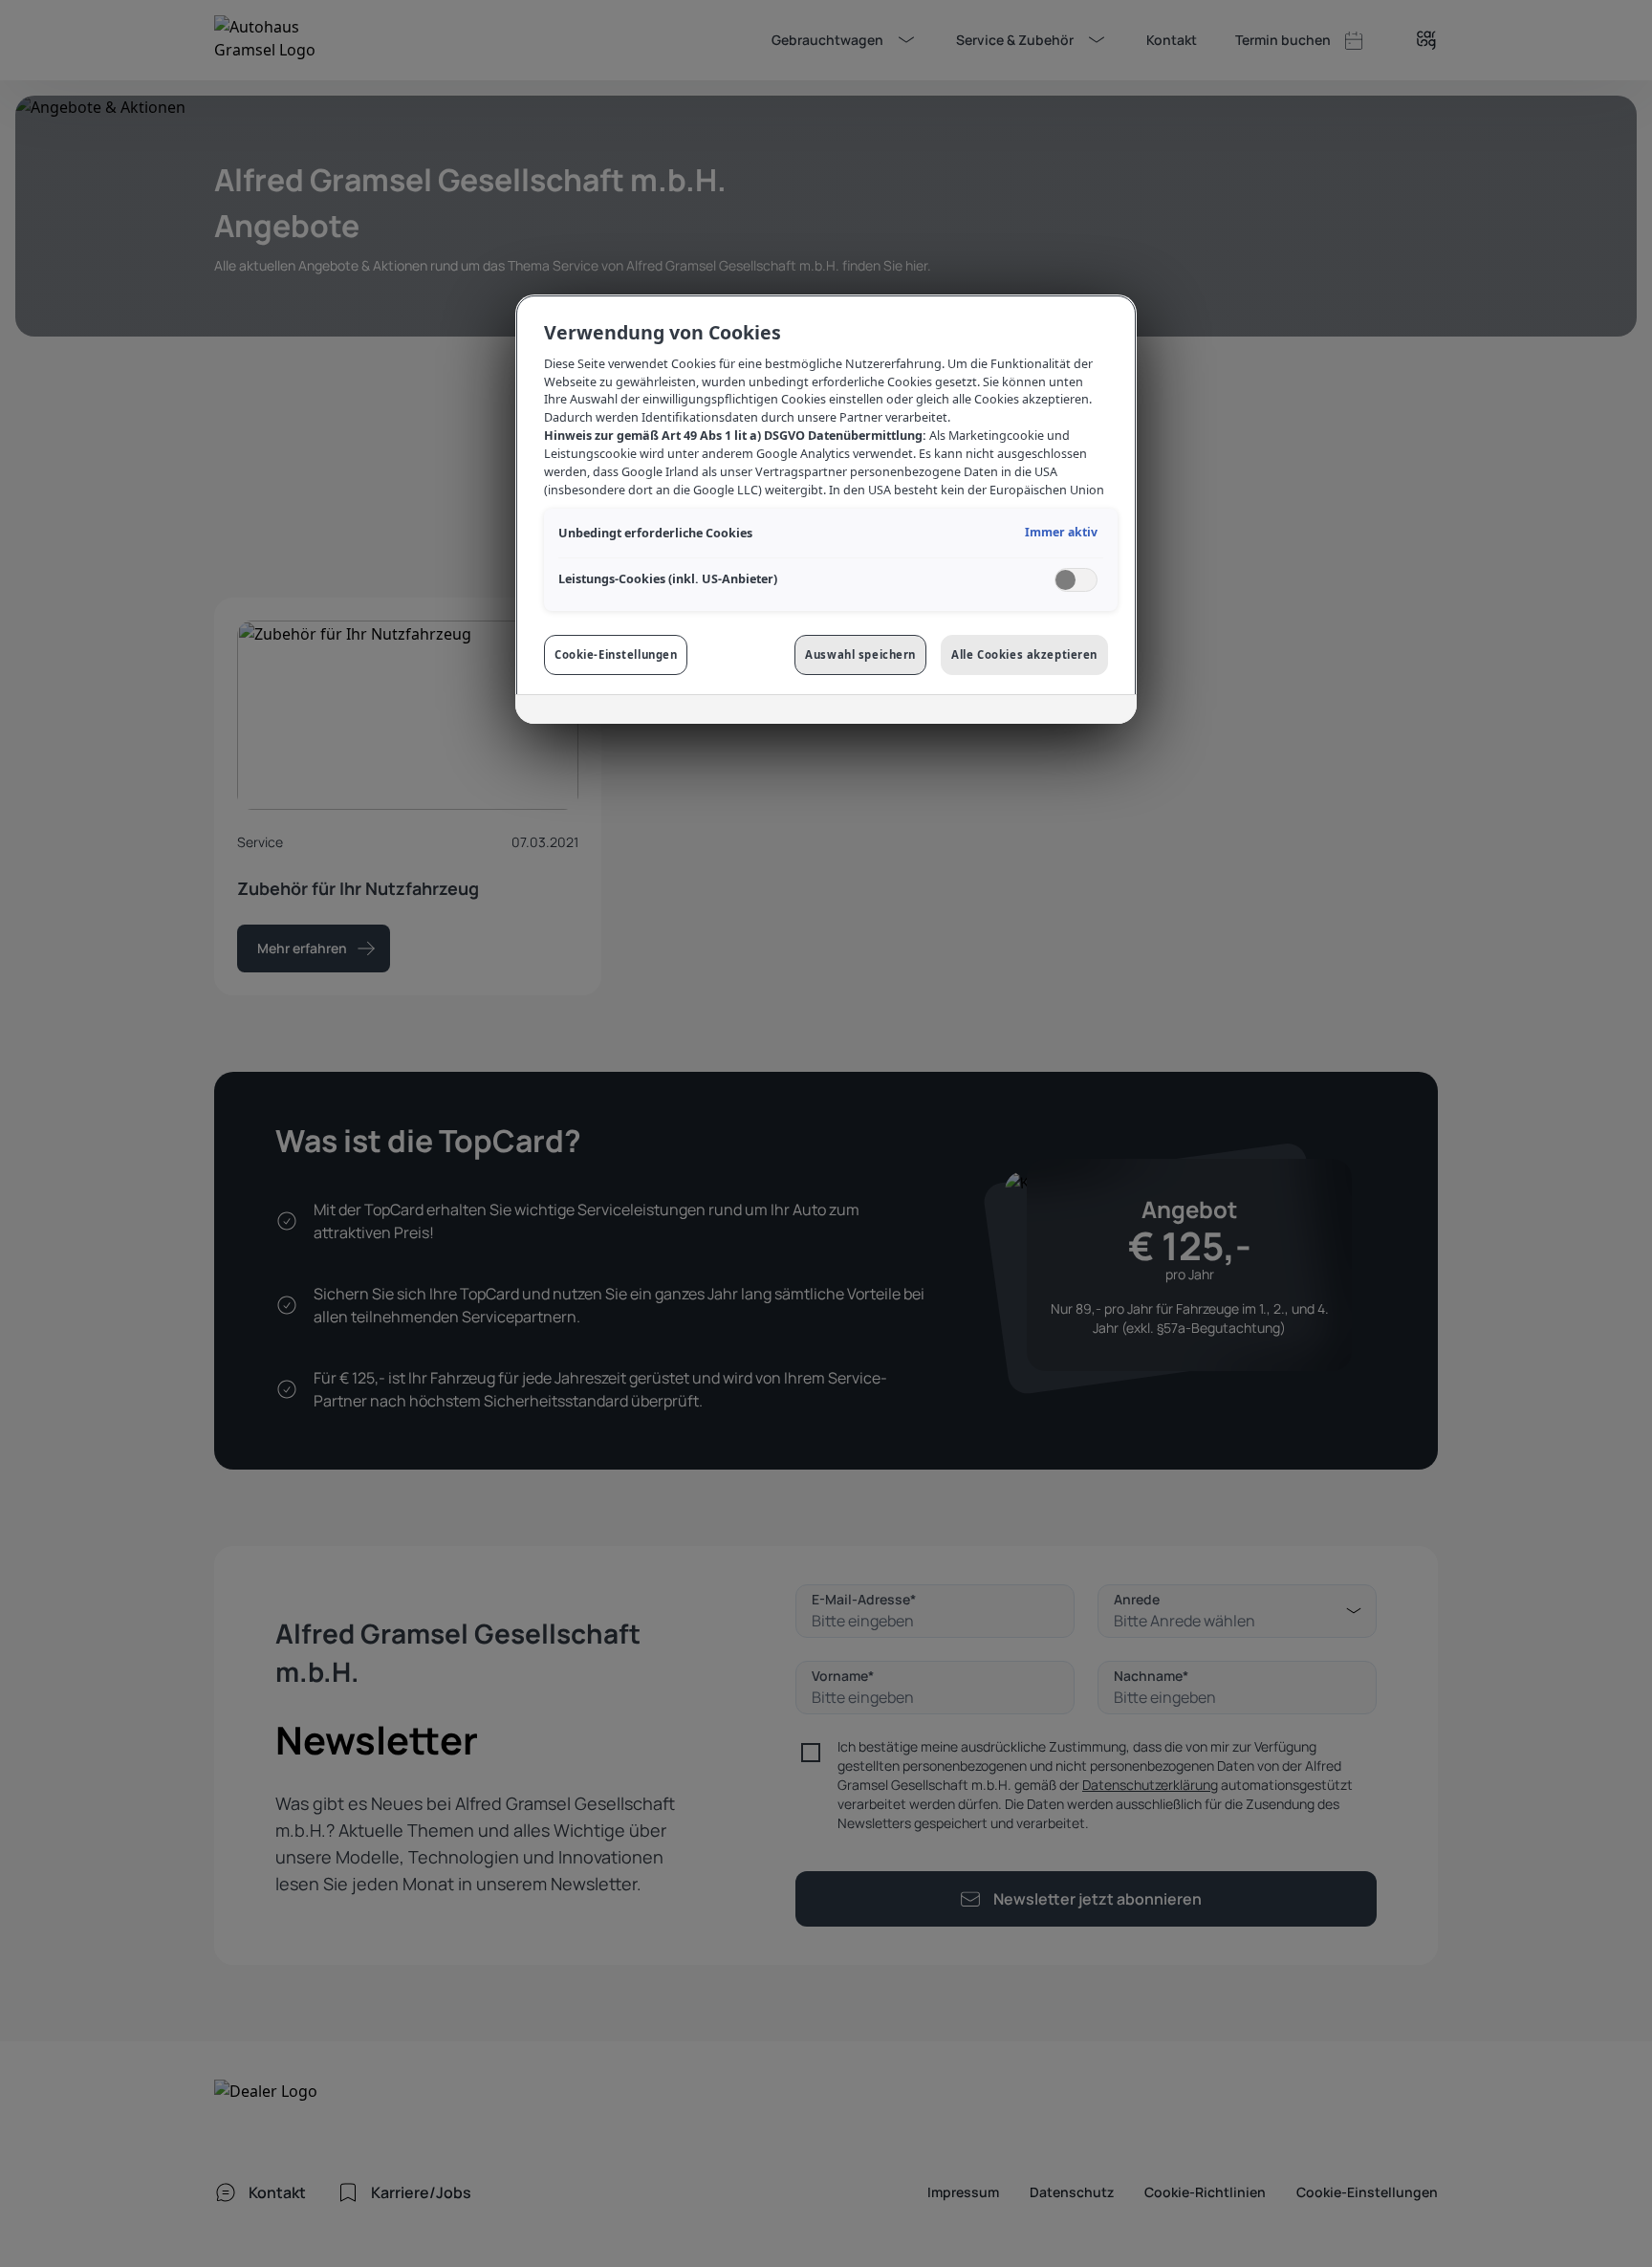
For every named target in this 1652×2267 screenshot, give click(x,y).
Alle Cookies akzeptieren (1024, 654)
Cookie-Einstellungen (616, 654)
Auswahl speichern (860, 654)
